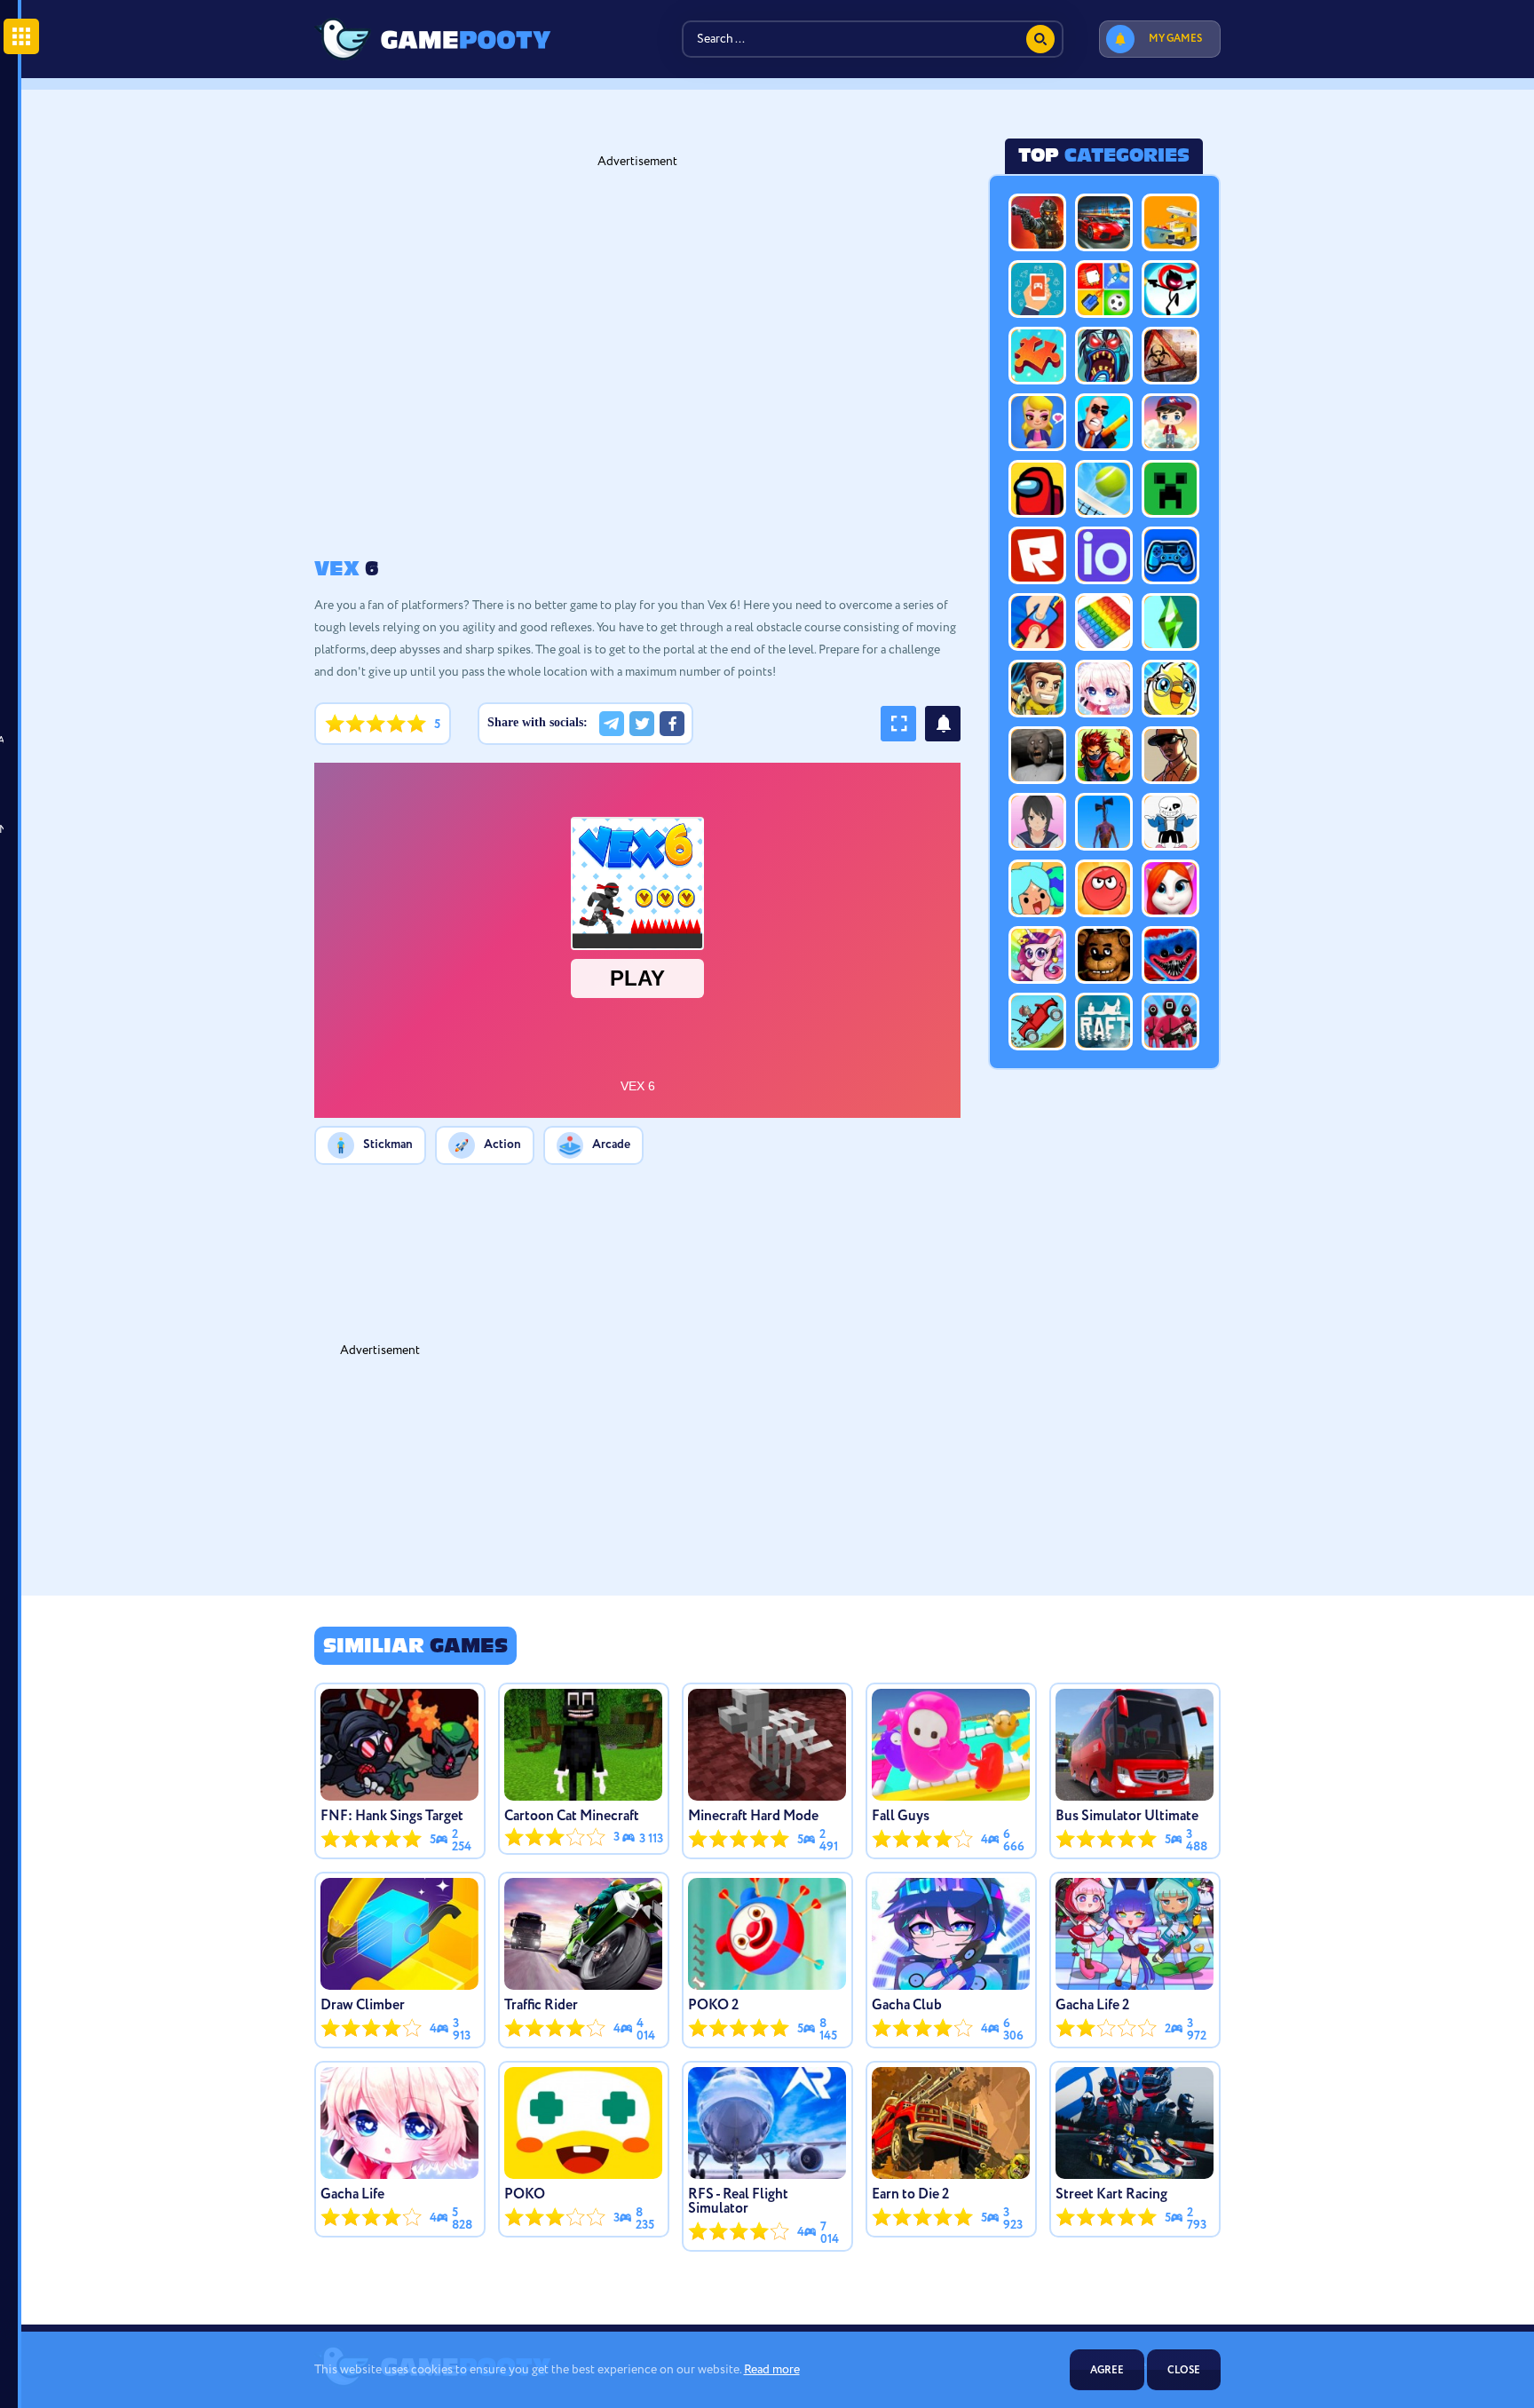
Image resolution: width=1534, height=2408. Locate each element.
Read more (772, 2370)
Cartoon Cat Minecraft (572, 1817)
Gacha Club (907, 2006)
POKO (525, 2195)
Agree (1107, 2370)
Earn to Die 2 (910, 2195)
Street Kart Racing (1111, 2195)
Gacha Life (352, 2195)
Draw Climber (363, 2006)
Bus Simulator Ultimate (1127, 1817)
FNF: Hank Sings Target (392, 1817)
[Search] (1040, 39)
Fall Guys (901, 1817)
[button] (612, 724)
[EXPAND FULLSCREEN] (898, 724)
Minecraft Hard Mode (753, 1817)
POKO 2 (713, 2006)
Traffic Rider (541, 2006)
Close (1184, 2370)
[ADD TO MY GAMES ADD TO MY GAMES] (943, 724)
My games (1175, 39)
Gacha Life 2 (1092, 2006)
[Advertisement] (572, 363)
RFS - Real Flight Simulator (738, 2202)
